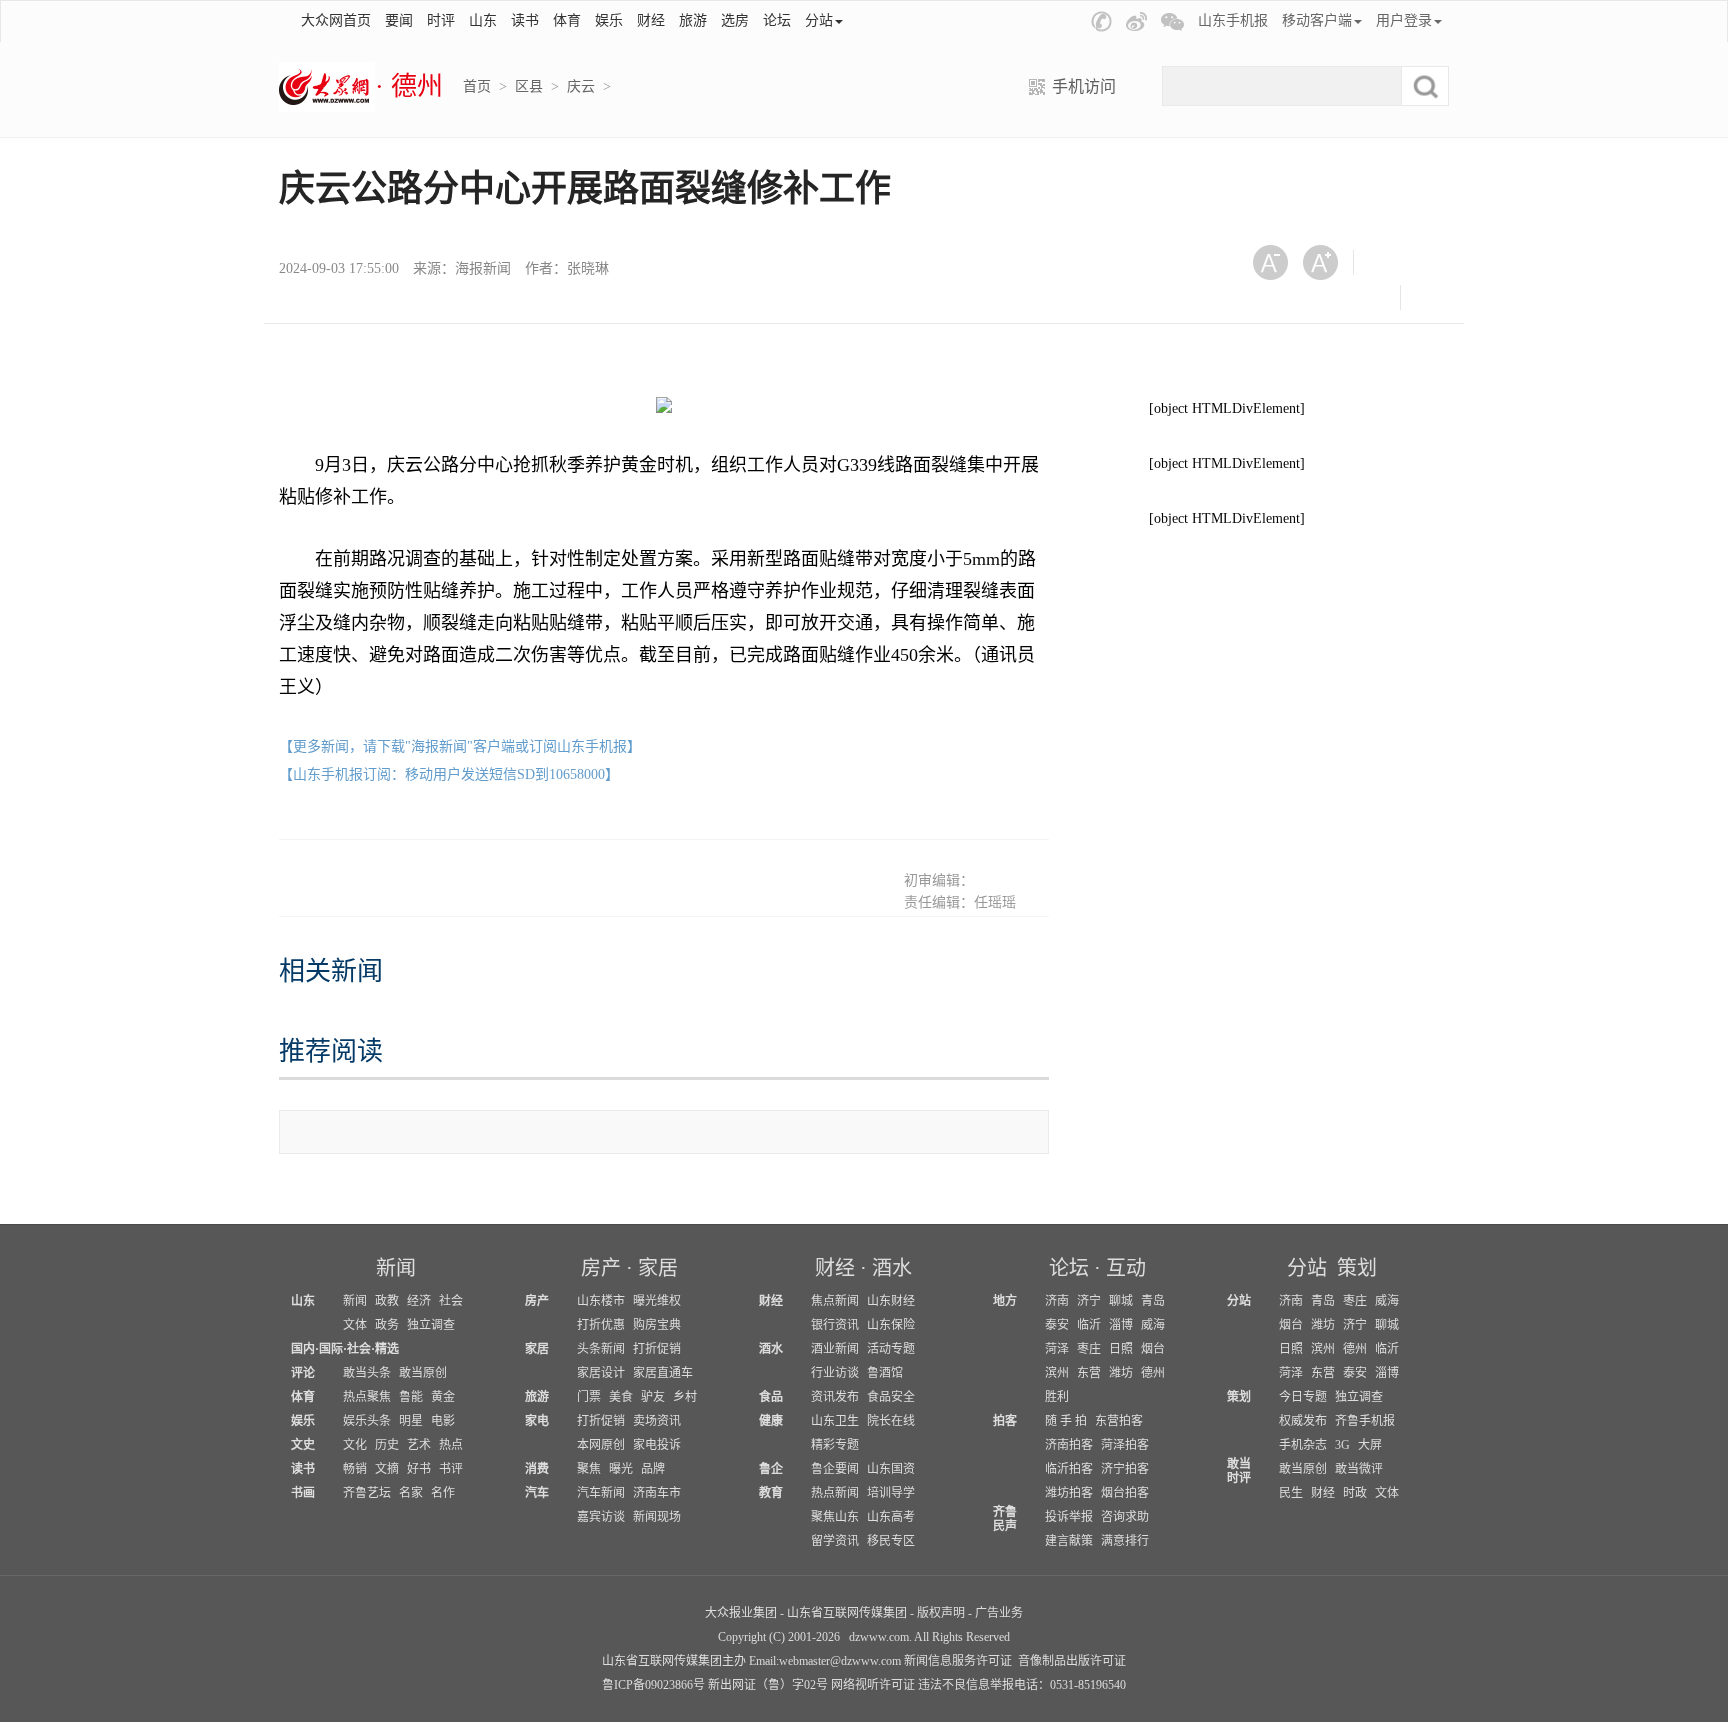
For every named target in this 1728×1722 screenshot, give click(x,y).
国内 (303, 1349)
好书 (419, 1469)
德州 (1153, 1373)
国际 (331, 1349)
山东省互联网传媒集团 (847, 1613)
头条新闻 (601, 1349)
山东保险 (891, 1325)
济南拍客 (1069, 1445)
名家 (411, 1493)
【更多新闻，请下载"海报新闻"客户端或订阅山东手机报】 (460, 746)
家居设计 (601, 1373)
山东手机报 (1233, 20)
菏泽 (1057, 1349)
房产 (601, 1268)
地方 (1005, 1301)
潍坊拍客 (1069, 1493)
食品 (771, 1397)
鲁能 (411, 1397)
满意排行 (1125, 1541)
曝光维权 (657, 1301)
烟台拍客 (1125, 1493)
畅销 (355, 1469)
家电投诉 (657, 1445)
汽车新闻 (601, 1493)
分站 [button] (819, 20)
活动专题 (891, 1349)
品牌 (653, 1469)
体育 (567, 20)
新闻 (396, 1268)
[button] (1101, 21)
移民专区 (891, 1541)
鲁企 (771, 1469)
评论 (303, 1373)
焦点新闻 (835, 1301)
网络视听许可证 (873, 1685)
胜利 (1057, 1397)
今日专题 (1303, 1397)
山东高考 (891, 1517)
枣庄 (1089, 1349)
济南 (1057, 1301)
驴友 (653, 1397)
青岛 (1153, 1301)
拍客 (1005, 1421)
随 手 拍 (1066, 1421)
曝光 (621, 1469)
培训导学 (891, 1493)
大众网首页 (336, 20)
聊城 (1121, 1301)
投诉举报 (1069, 1517)
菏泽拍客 (1125, 1445)
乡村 (685, 1397)
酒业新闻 (835, 1349)
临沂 (1089, 1325)
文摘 (387, 1469)
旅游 (693, 20)
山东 (483, 20)
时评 (441, 20)
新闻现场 (657, 1517)
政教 (387, 1301)
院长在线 (891, 1421)
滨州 (1057, 1373)
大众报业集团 (741, 1613)
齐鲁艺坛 (367, 1493)
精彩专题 (835, 1445)
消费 (537, 1469)
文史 (303, 1445)
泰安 (1057, 1325)
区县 (529, 86)
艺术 (419, 1445)
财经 (651, 20)
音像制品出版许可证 (1072, 1661)
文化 (355, 1445)
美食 (621, 1397)
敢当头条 (367, 1373)
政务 (387, 1325)
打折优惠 (601, 1325)
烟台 (1153, 1349)
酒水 (892, 1268)
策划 (1357, 1268)
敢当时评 (1239, 1471)
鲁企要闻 (835, 1469)
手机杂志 (1303, 1445)
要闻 (399, 20)
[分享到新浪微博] (1277, 297)
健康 (771, 1421)
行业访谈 (835, 1373)
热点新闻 (835, 1493)
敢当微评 (1359, 1469)
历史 (387, 1445)
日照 (1121, 1349)
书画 (303, 1493)
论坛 (777, 20)
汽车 (537, 1493)
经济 (419, 1301)
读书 (525, 20)
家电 (537, 1421)
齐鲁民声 (1005, 1519)
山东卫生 (835, 1421)
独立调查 (431, 1325)
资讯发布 (835, 1397)
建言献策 (1069, 1541)
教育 (771, 1493)
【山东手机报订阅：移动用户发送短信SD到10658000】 (449, 774)
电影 (443, 1421)
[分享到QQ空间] (1326, 297)
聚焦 (589, 1469)
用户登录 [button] (1404, 20)
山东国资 (891, 1469)
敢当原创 (423, 1373)
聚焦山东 (835, 1517)
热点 (451, 1445)
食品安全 (891, 1397)
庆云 (581, 86)
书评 (451, 1469)
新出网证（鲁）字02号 (768, 1685)
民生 (1291, 1493)
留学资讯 (835, 1541)
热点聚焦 (367, 1397)
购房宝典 (657, 1325)
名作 (443, 1493)
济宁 (1089, 1301)
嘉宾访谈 (601, 1517)
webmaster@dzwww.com (840, 1661)
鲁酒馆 (885, 1373)
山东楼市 (601, 1301)
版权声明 (941, 1613)
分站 (1307, 1268)
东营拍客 (1119, 1421)
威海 (1153, 1325)
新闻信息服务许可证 (958, 1661)
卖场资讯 (657, 1421)
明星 (411, 1421)
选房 (735, 20)
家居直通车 (663, 1373)
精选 (387, 1349)
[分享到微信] (1393, 262)
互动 (1126, 1268)
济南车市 (657, 1493)
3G (1342, 1445)
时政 (1355, 1493)
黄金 (443, 1397)
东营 (1089, 1373)
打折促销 (657, 1349)
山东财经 (891, 1301)
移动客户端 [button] (1317, 20)
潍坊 (1121, 1373)
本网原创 (601, 1445)
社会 (451, 1301)
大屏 (1370, 1445)
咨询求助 (1125, 1517)
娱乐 (609, 20)
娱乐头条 (367, 1421)
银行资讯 (835, 1325)
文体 (355, 1325)
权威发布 (1303, 1421)
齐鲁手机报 (1365, 1421)
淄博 (1121, 1325)
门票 (589, 1397)
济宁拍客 (1125, 1469)
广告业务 (999, 1613)
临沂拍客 (1069, 1469)
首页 (477, 86)
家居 (658, 1268)
